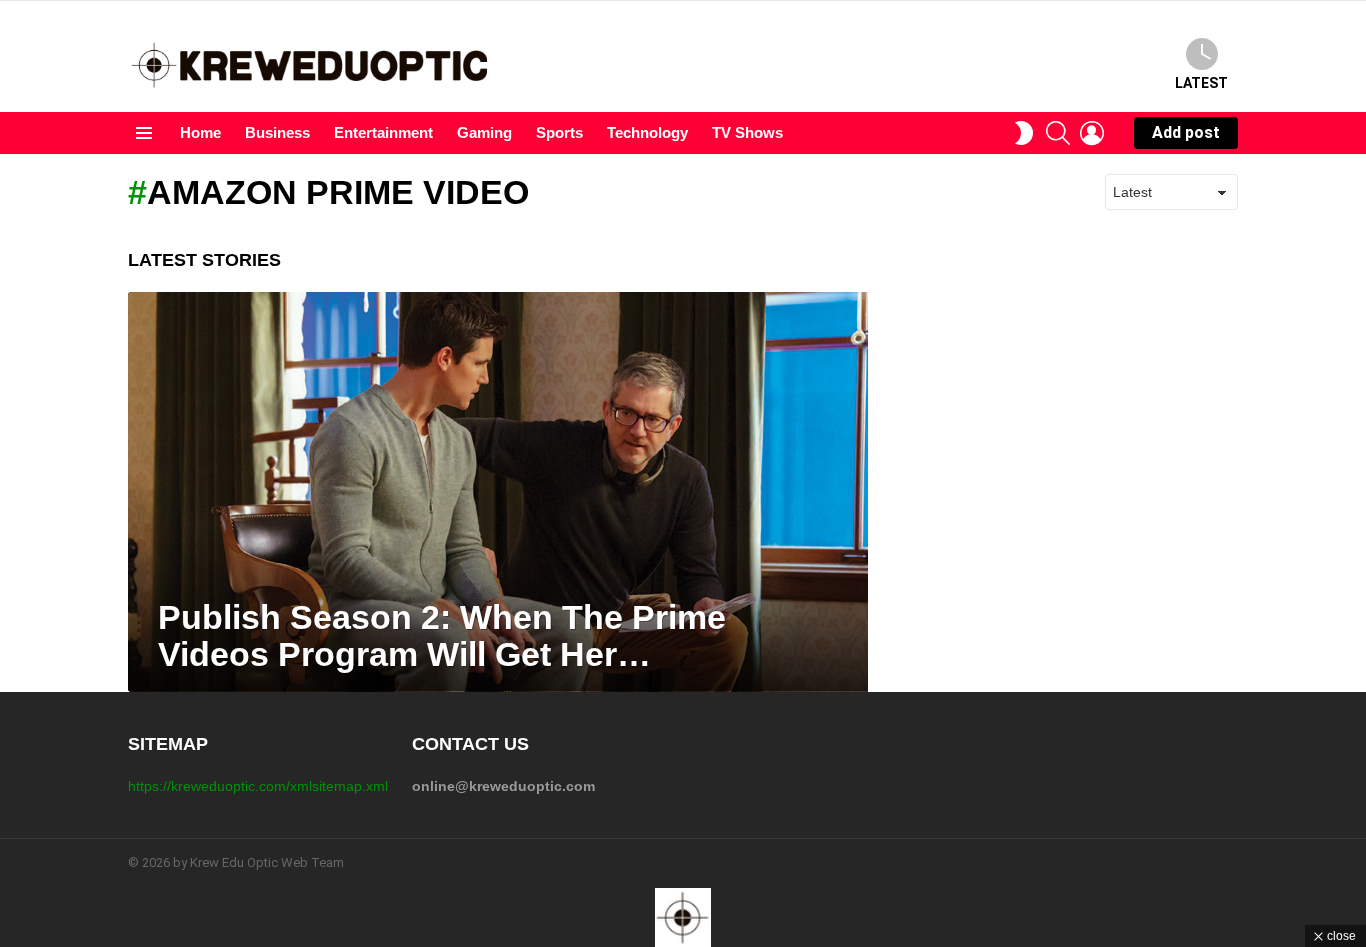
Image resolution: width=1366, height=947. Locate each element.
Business (277, 132)
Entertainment (383, 132)
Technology (647, 132)
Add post (1186, 132)
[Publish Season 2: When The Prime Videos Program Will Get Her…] (498, 492)
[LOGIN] (1092, 133)
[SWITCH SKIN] (1024, 133)
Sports (559, 132)
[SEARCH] (1058, 133)
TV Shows (747, 132)
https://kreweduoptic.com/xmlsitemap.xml (258, 786)
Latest (1201, 83)
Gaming (484, 132)
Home (200, 132)
